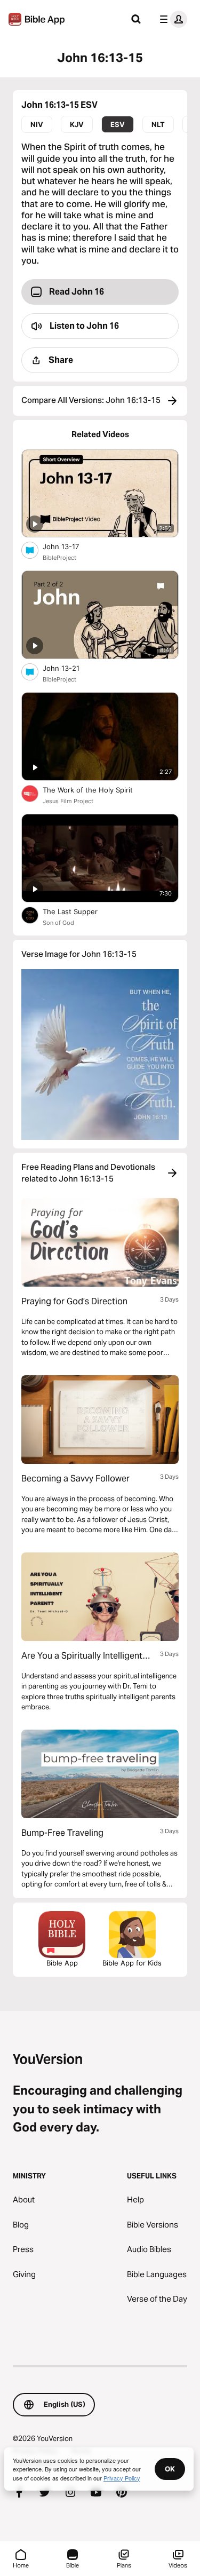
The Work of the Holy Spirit (97, 790)
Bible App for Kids (132, 1963)
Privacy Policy (122, 2478)
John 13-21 (70, 668)
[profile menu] (171, 19)
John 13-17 (70, 546)
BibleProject (59, 558)
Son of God (58, 923)
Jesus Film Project (68, 801)
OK (170, 2469)
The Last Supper (79, 911)
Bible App (62, 1963)
